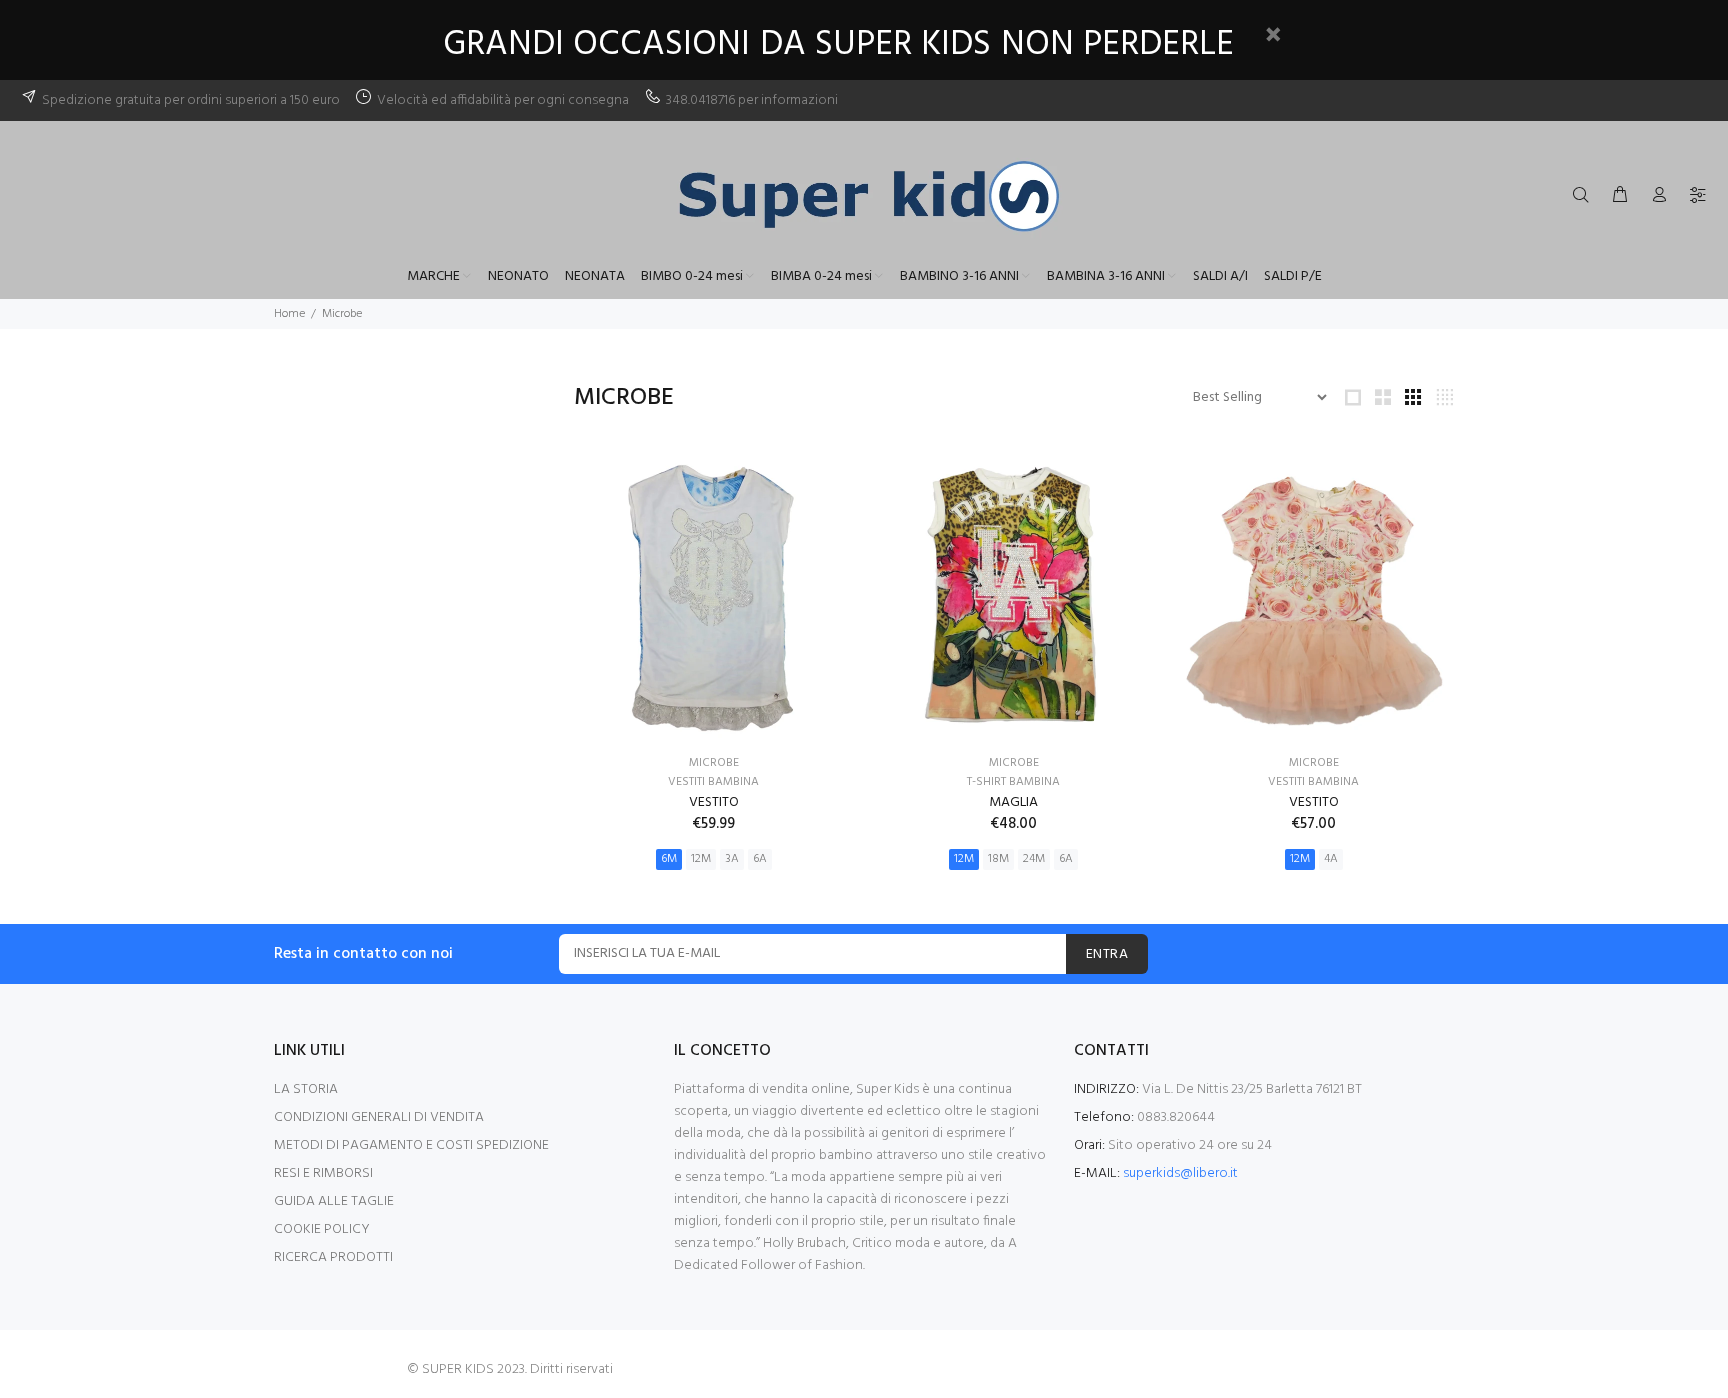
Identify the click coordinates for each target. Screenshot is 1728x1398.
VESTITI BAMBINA (713, 782)
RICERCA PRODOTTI (333, 1257)
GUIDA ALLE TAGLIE (334, 1201)
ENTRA (1107, 954)
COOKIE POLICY (322, 1229)
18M (998, 859)
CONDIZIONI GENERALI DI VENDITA (379, 1117)
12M (701, 859)
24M (1034, 859)
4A (1331, 859)
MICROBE (714, 763)
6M (669, 859)
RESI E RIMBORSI (323, 1173)
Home (289, 314)
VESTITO (714, 802)
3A (732, 859)
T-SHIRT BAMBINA (1013, 782)
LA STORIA (306, 1089)
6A (760, 859)
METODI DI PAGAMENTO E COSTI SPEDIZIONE (411, 1145)
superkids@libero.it (1180, 1173)
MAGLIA (1013, 802)
